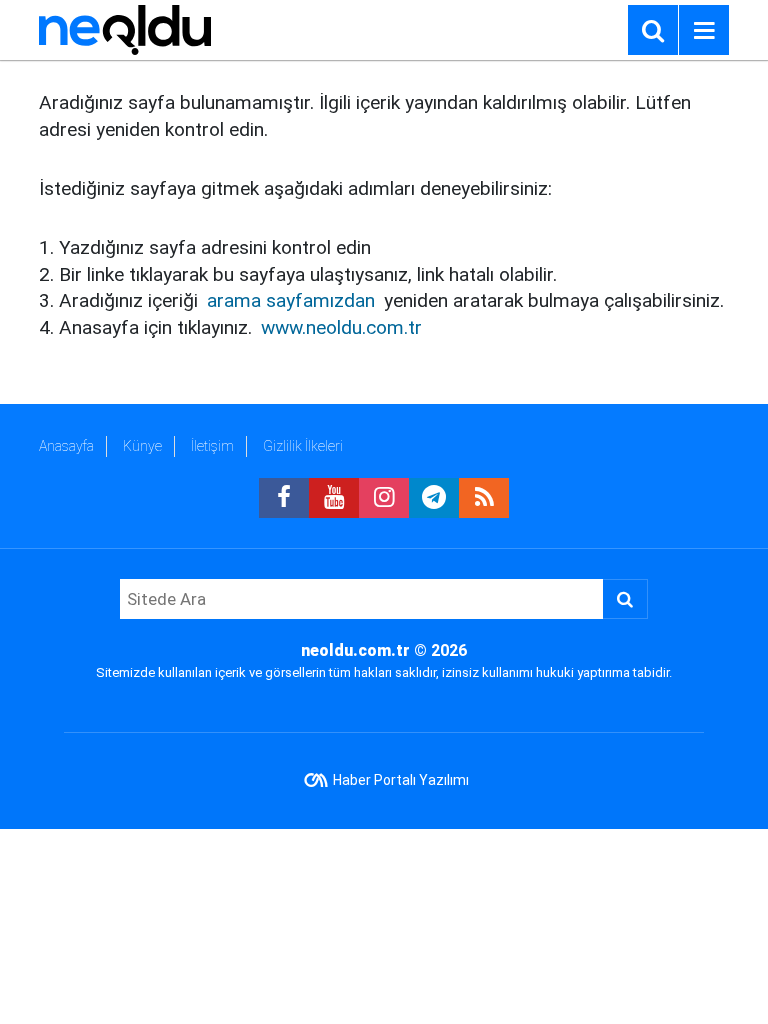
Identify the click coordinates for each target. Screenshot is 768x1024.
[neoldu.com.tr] (125, 28)
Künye (142, 446)
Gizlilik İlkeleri (303, 446)
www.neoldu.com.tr (341, 327)
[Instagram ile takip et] (384, 498)
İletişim (212, 446)
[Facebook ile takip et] (284, 498)
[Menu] (704, 31)
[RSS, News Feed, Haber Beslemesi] (484, 498)
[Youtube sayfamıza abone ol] (334, 498)
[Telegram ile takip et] (434, 498)
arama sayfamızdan (291, 300)
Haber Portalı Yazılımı (401, 780)
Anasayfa (66, 446)
